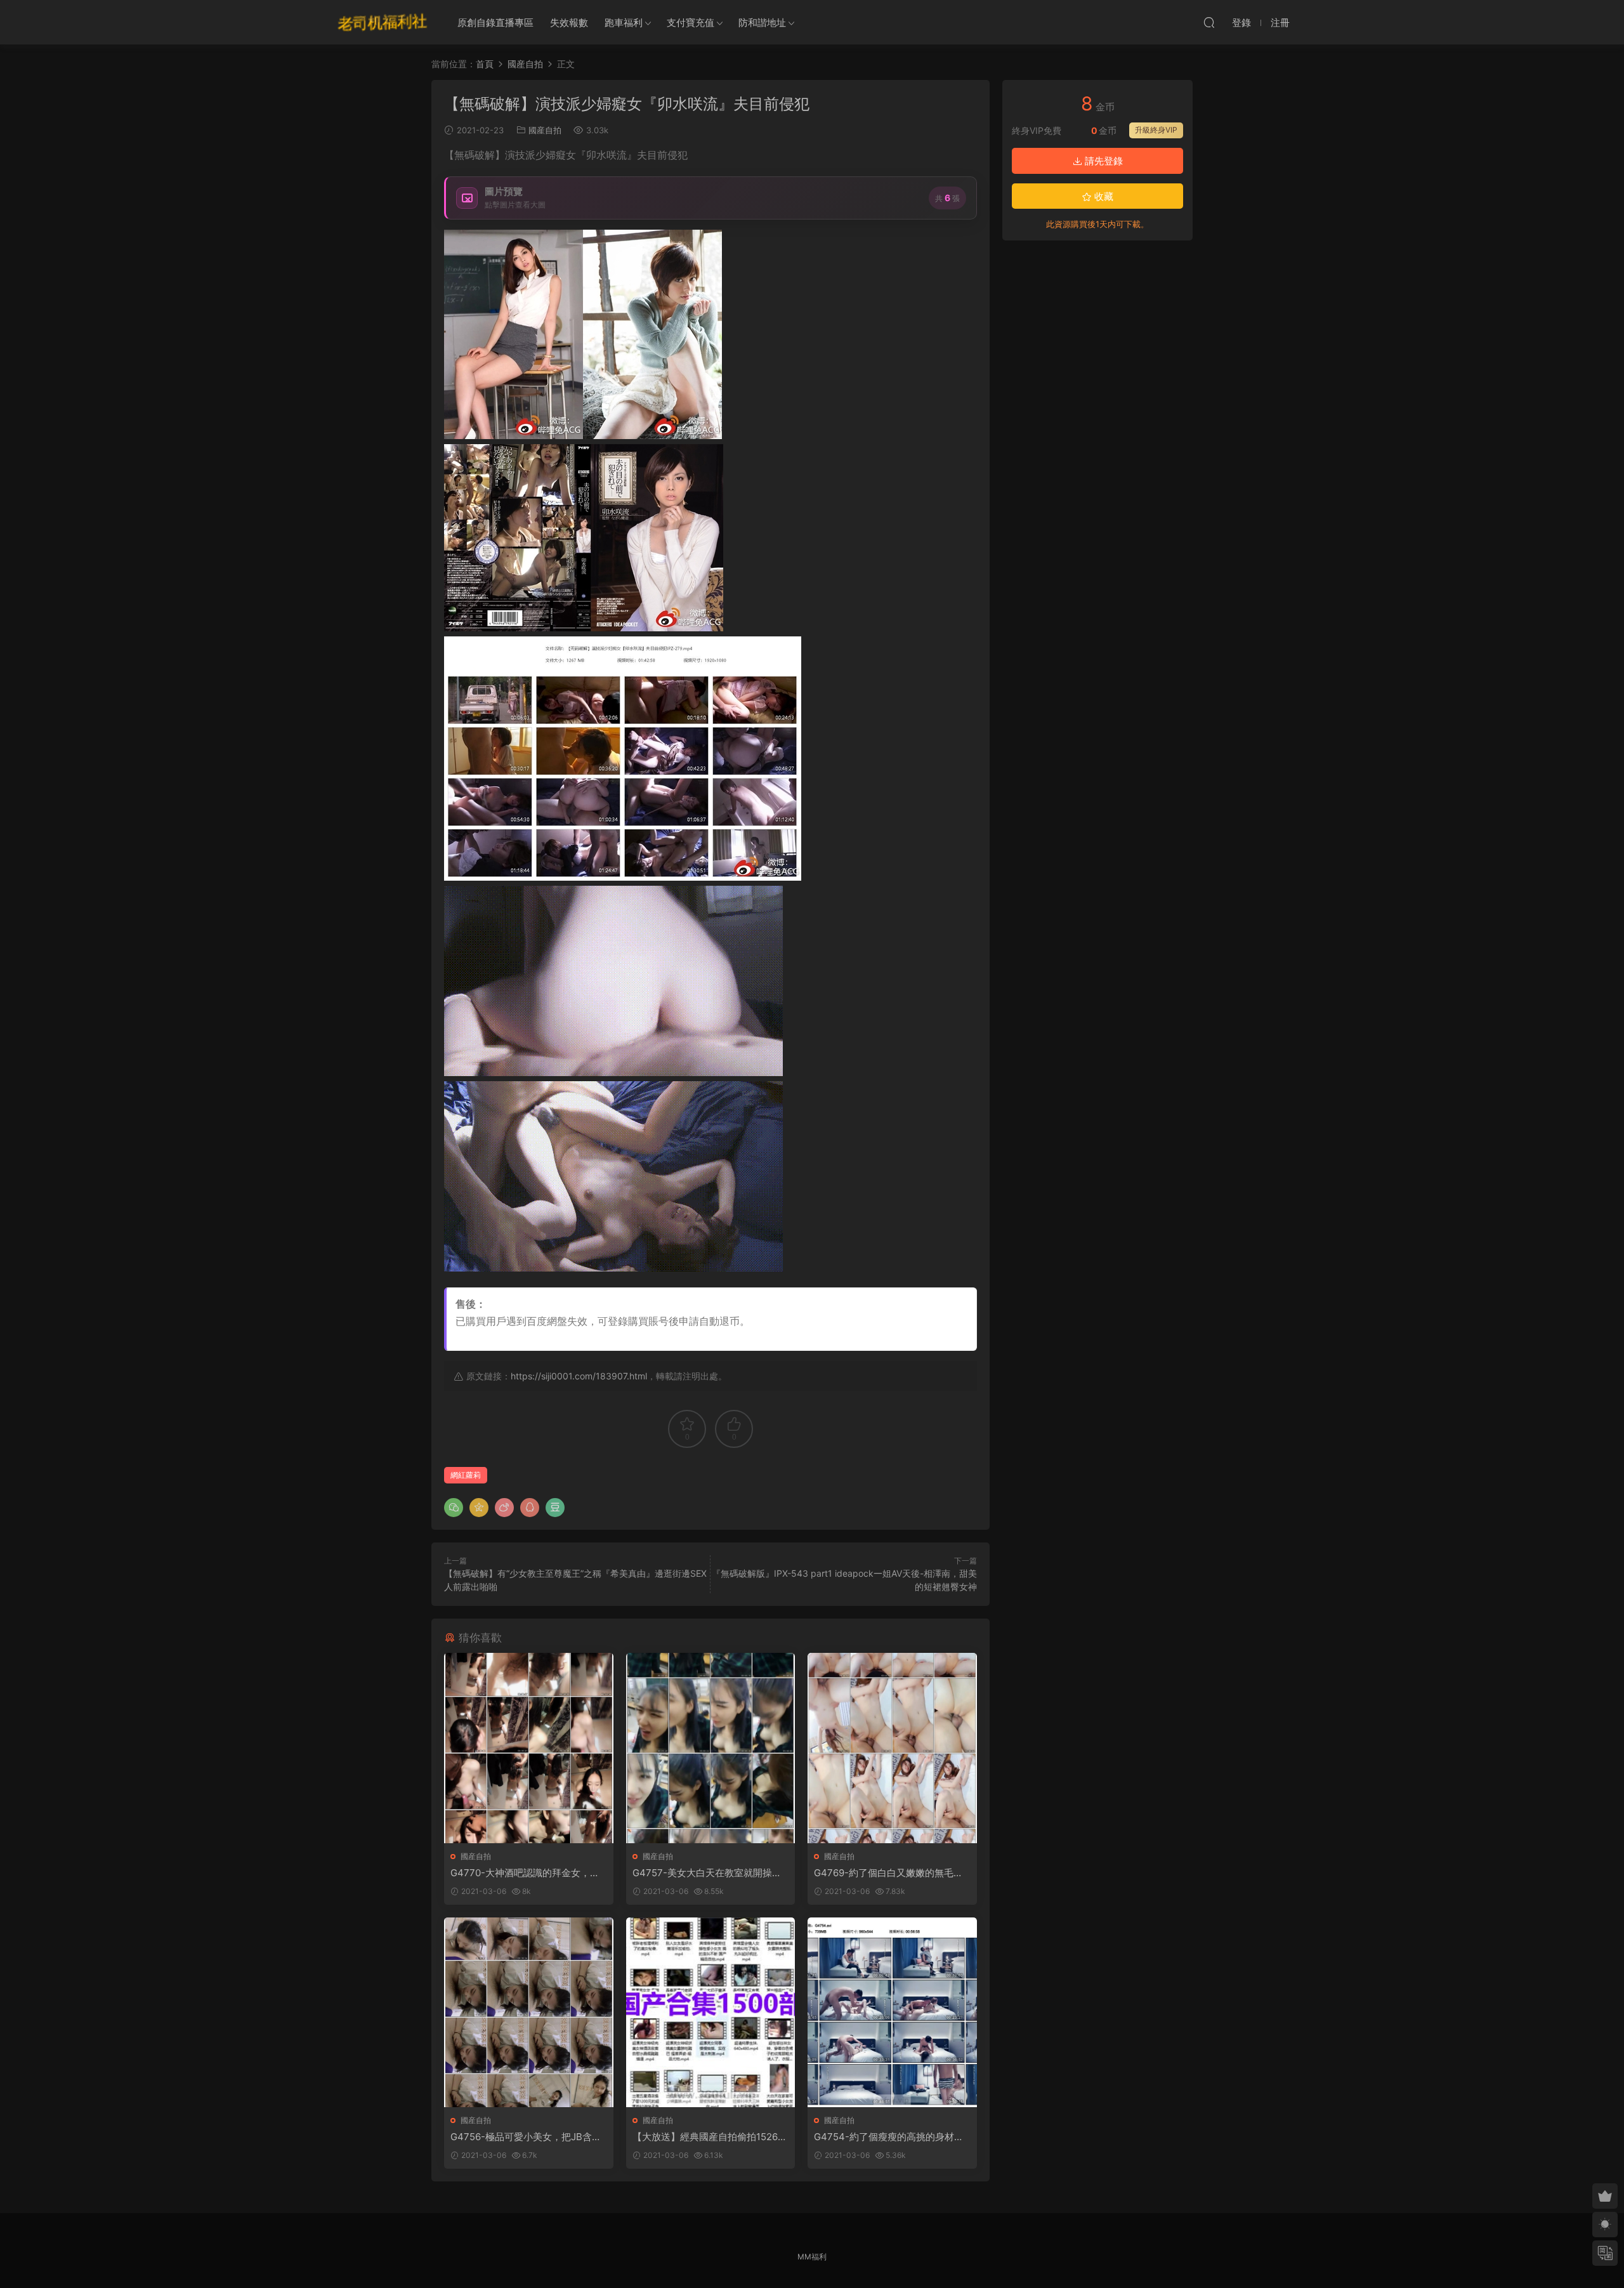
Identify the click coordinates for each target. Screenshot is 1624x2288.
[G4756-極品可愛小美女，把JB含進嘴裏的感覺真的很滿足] (529, 2012)
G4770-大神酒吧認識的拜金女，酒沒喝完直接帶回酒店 (525, 1873)
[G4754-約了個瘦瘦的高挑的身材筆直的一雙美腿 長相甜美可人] (892, 2012)
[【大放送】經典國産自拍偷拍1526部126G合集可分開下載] (711, 2012)
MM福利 (812, 2257)
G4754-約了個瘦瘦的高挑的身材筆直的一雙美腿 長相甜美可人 (889, 2137)
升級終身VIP (1156, 130)
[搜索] (1209, 22)
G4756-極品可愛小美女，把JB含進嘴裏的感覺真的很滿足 (526, 2137)
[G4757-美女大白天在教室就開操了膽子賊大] (711, 1748)
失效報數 (569, 23)
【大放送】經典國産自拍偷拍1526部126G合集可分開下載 (710, 2137)
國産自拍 (545, 130)
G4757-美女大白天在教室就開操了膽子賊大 (707, 1873)
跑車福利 (624, 23)
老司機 (383, 22)
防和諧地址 (762, 23)
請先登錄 (1103, 161)
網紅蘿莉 (466, 1475)
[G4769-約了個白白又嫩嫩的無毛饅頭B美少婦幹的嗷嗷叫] (892, 1748)
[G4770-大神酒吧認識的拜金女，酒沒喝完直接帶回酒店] (529, 1748)
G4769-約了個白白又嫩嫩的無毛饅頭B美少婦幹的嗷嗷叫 (888, 1873)
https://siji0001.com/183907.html (579, 1376)
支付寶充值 (691, 23)
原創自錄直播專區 (495, 23)
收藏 (1103, 196)
